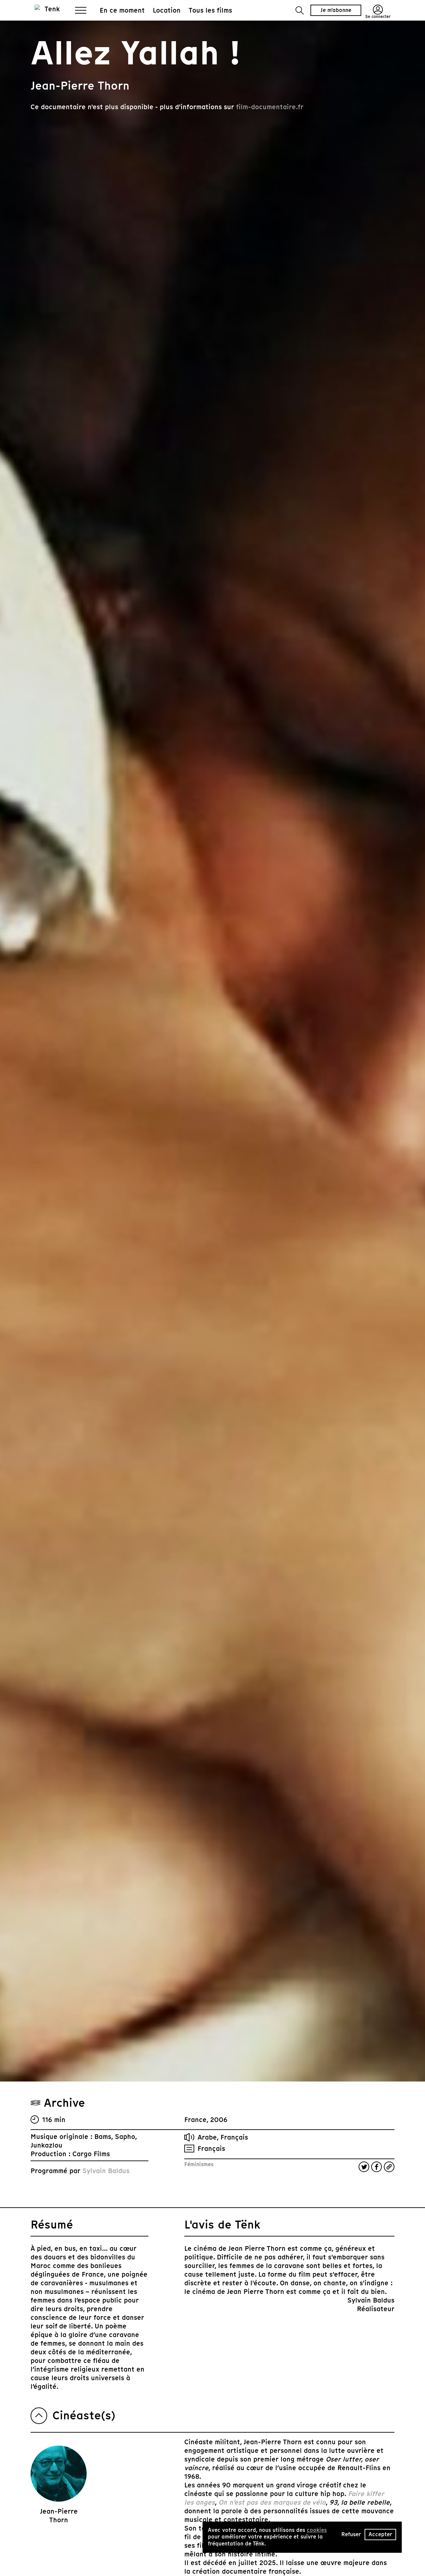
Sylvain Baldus (106, 2171)
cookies (317, 2530)
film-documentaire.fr (270, 107)
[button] (300, 10)
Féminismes (199, 2164)
